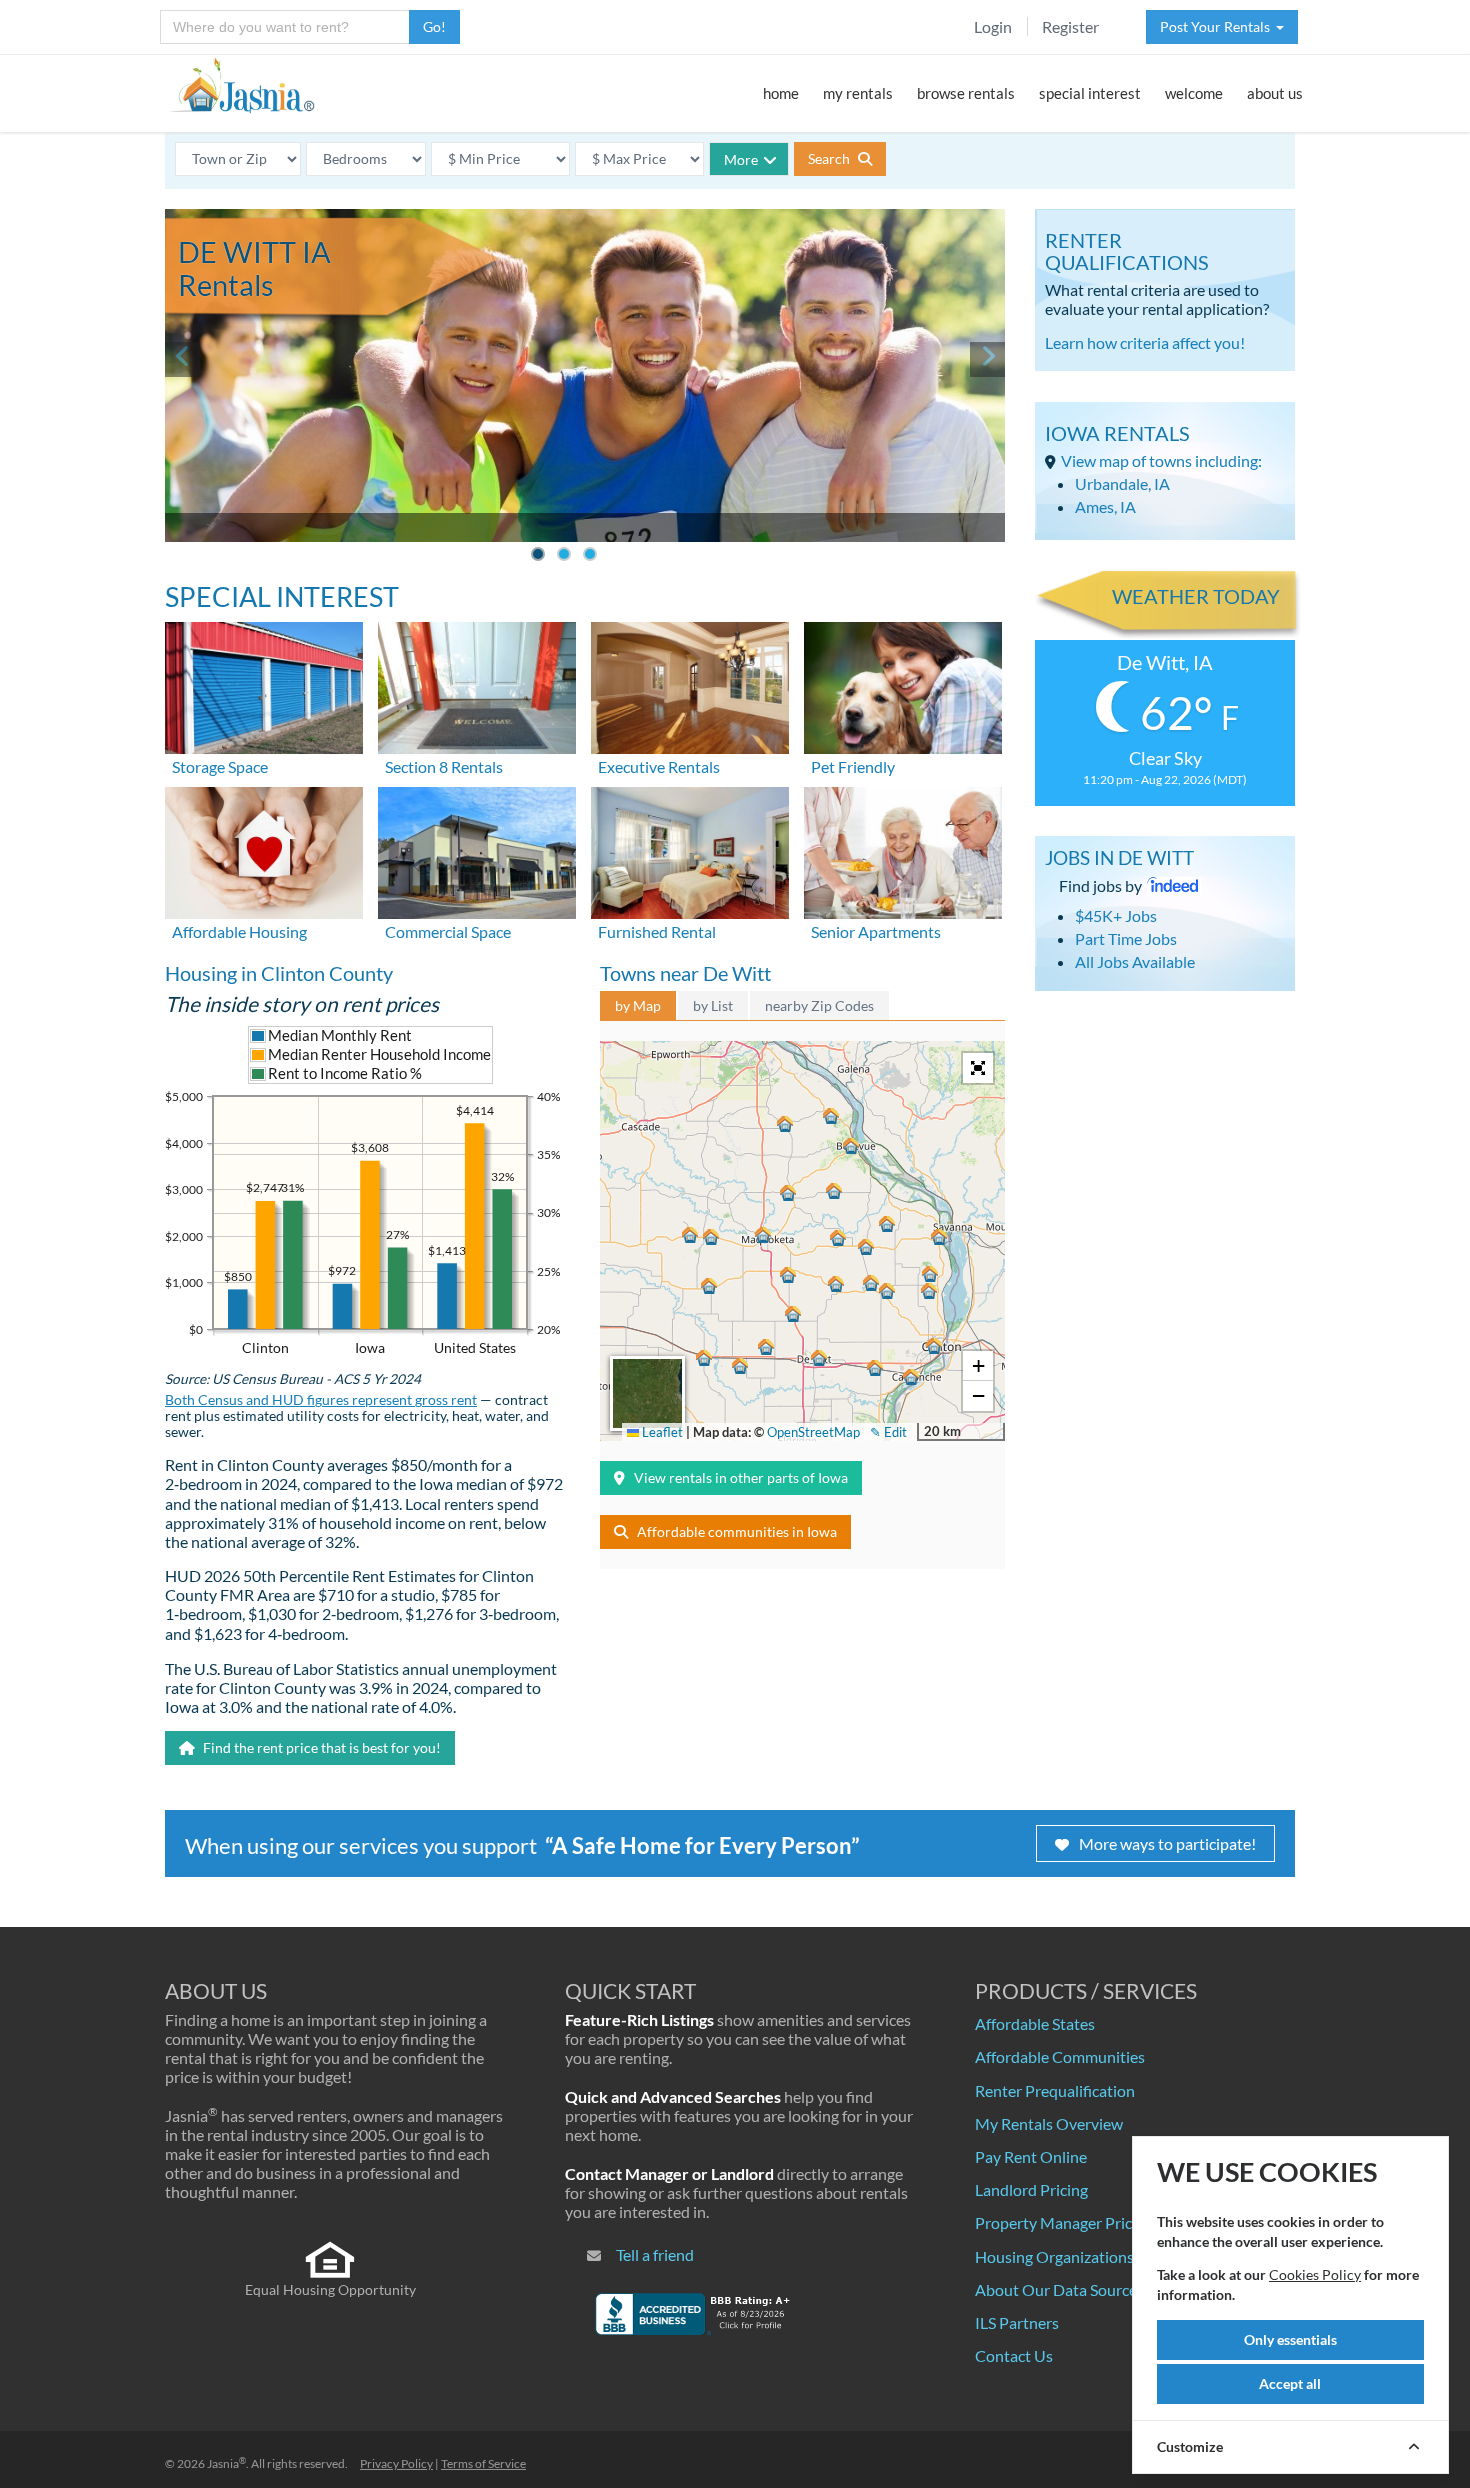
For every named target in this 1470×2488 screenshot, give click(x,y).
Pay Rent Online (1031, 2156)
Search (830, 158)
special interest (1090, 93)
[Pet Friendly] (903, 685)
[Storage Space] (264, 685)
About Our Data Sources (1059, 2289)
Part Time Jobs (1126, 938)
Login (993, 26)
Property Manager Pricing (1064, 2222)
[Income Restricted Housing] (264, 850)
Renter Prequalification (1055, 2090)
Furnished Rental (657, 931)
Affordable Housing (239, 931)
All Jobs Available (1135, 961)
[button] (934, 1346)
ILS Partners (1017, 2322)
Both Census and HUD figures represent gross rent (321, 1400)
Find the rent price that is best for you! (320, 1747)
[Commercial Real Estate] (477, 850)
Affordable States (1035, 2023)
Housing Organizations (1054, 2256)
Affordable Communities (1060, 2056)
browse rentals (966, 93)
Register (1070, 26)
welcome (1194, 93)
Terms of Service (483, 2463)
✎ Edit (888, 1432)
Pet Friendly (853, 766)
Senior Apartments (876, 931)
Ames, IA (1105, 506)
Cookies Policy (1315, 2274)
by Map (638, 1005)
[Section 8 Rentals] (477, 685)
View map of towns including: (1161, 460)
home (781, 93)
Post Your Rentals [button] (1218, 26)
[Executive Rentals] (690, 685)
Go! (434, 26)
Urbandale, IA (1122, 483)
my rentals (858, 93)
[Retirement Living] (903, 850)
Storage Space (220, 766)
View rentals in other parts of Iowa (741, 1477)
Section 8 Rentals (444, 766)
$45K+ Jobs (1116, 915)
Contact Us (1014, 2355)
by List (713, 1005)
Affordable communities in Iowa (737, 1531)
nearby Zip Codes (819, 1005)
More (741, 159)
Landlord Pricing (1031, 2189)
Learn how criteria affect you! (1145, 342)
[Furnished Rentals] (690, 850)
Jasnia (226, 2463)
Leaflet (661, 1432)
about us (1275, 93)
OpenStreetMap (813, 1432)
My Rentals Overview (1049, 2123)
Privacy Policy (396, 2463)
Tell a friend (655, 2254)
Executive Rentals (659, 766)
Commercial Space (448, 931)
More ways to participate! (1167, 1843)
